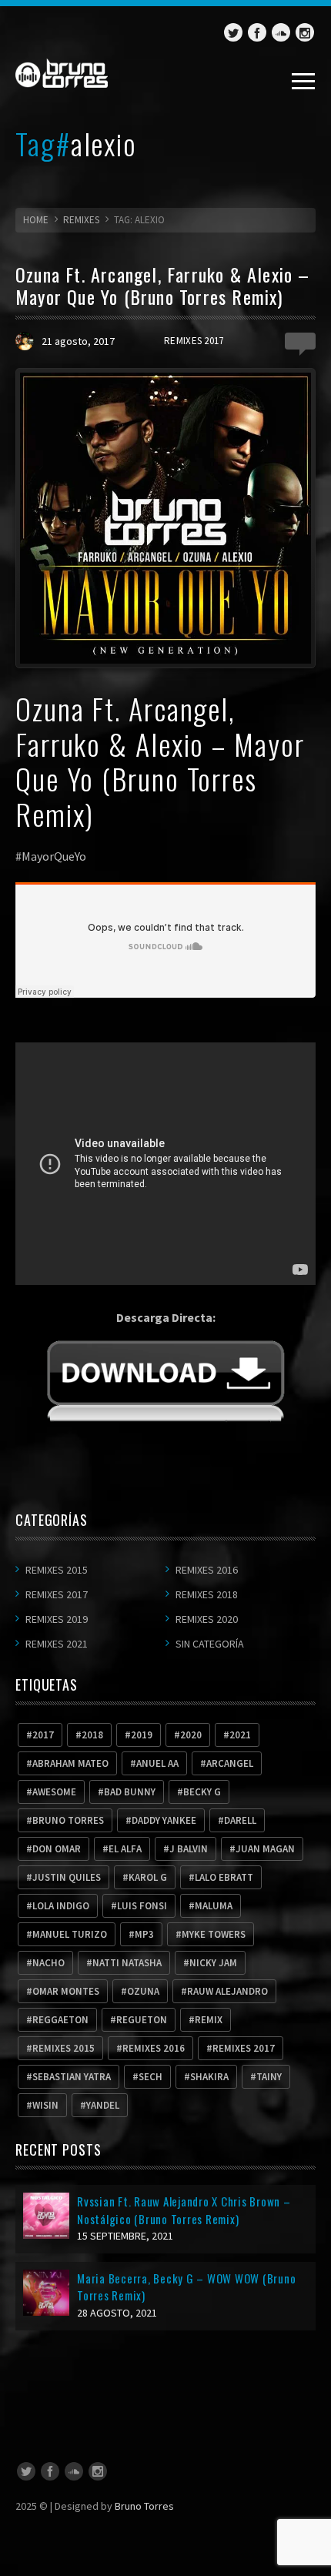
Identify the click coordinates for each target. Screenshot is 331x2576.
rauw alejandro (227, 1991)
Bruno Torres (144, 2506)
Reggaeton (60, 2020)
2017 (43, 1735)
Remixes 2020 (207, 1619)
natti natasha (127, 1963)
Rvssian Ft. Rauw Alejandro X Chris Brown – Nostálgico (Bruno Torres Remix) (184, 2210)
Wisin (45, 2105)
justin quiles (67, 1877)
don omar (57, 1849)
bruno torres (68, 1820)
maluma (214, 1906)
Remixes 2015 (57, 1570)
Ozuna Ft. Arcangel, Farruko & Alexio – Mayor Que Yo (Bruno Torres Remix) (163, 285)
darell (240, 1820)
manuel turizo (70, 1934)
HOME (36, 220)
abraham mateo (70, 1763)
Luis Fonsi (142, 1906)
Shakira (209, 2077)
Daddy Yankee (164, 1820)
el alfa (125, 1849)
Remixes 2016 (207, 1570)
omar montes (66, 1991)
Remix (209, 2020)
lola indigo (61, 1906)
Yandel (103, 2105)
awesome (54, 1792)
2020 (191, 1735)
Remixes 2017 (194, 341)
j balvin (189, 1849)
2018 (92, 1735)
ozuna (143, 1991)
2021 (240, 1735)
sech (150, 2077)
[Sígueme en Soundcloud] (281, 32)
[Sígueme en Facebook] (257, 32)
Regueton (142, 2020)
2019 (142, 1735)
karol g (148, 1877)
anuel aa (157, 1763)
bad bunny (130, 1792)
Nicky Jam (213, 1963)
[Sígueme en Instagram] (305, 32)
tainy (269, 2077)
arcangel (230, 1763)
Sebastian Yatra (72, 2077)
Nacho (48, 1963)
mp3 (144, 1934)
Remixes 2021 (57, 1644)
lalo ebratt (224, 1877)
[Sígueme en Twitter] (233, 32)
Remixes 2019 (57, 1619)
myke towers (214, 1934)
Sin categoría (210, 1644)
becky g (202, 1792)
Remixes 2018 (207, 1594)
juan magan (265, 1849)
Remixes (81, 220)
